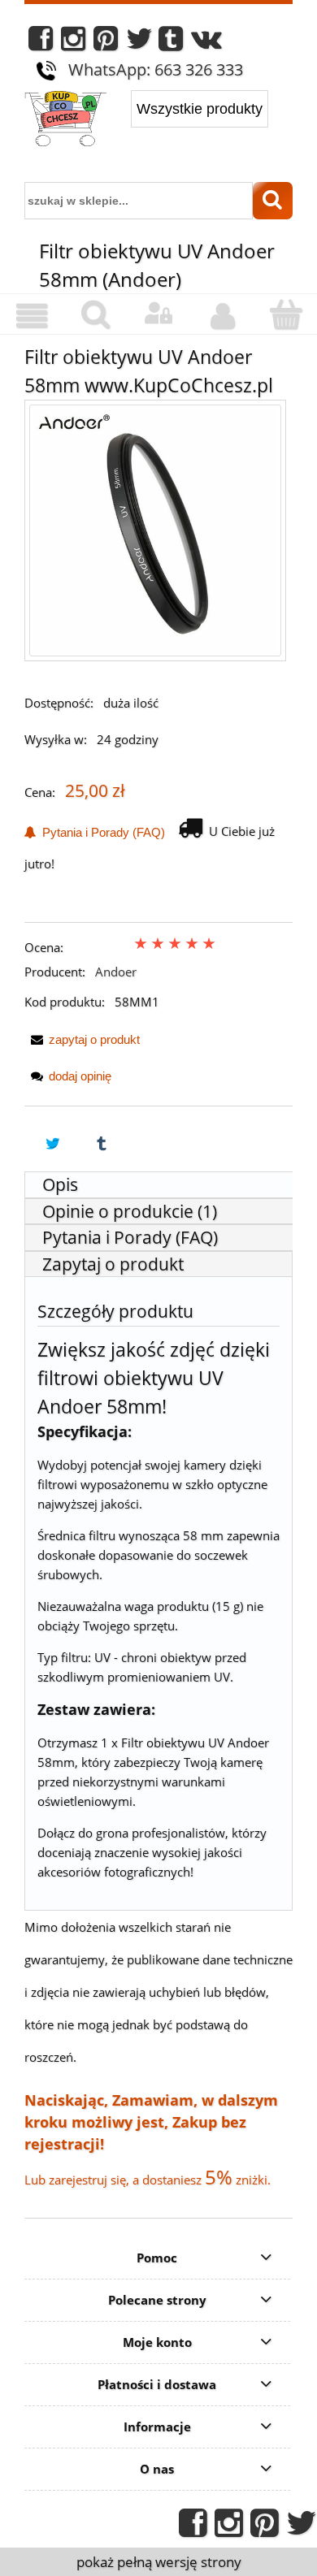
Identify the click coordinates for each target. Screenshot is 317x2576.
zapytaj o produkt (94, 1039)
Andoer (116, 972)
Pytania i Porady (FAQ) (100, 832)
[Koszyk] (285, 315)
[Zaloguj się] (158, 314)
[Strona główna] (65, 120)
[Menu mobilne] (32, 316)
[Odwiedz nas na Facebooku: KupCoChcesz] (41, 43)
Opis (60, 1184)
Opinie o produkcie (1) (130, 1211)
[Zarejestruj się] (222, 316)
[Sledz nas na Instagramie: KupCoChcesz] (73, 43)
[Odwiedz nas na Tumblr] (171, 43)
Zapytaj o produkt (113, 1264)
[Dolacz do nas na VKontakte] (206, 43)
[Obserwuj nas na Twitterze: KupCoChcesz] (139, 43)
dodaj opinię (80, 1076)
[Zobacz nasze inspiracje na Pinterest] (106, 43)
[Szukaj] (273, 201)
